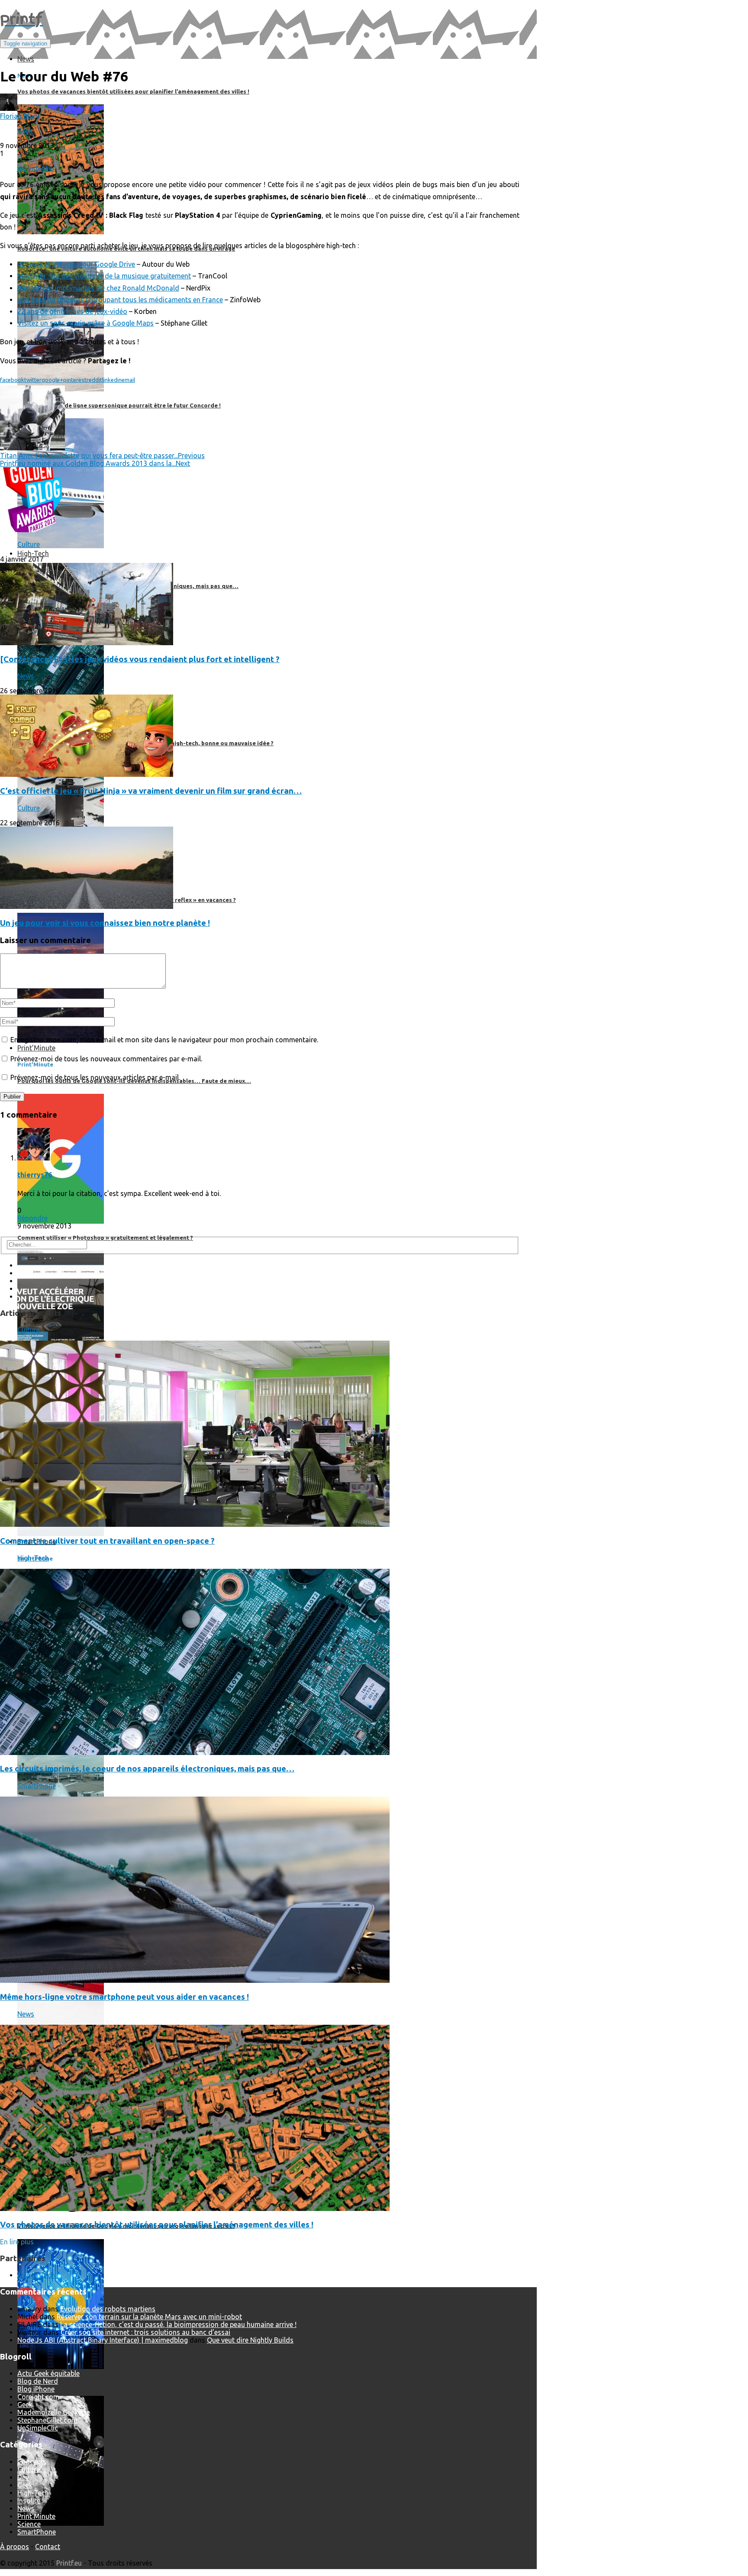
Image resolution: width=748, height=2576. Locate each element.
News (26, 676)
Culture (29, 544)
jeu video (31, 168)
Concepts (32, 2462)
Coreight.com (38, 2397)
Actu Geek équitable (48, 2373)
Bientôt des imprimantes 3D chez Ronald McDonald (98, 288)
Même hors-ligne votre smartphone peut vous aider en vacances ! (124, 1997)
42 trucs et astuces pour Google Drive (76, 264)
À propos (15, 2547)
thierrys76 (35, 1175)
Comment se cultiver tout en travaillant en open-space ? (107, 1541)
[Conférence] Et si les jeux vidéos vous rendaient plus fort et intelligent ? (140, 659)
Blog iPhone (36, 2389)
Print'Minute (36, 2516)
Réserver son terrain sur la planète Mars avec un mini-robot (149, 2317)
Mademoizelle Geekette (54, 2412)
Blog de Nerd (38, 2381)
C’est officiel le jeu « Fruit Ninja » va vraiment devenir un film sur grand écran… (151, 791)
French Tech (36, 2275)
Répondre (32, 1218)
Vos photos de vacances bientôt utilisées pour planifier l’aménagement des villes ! (157, 2225)
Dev (23, 2477)
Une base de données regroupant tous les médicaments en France (120, 300)
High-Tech (33, 1558)
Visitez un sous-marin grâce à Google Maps (85, 323)
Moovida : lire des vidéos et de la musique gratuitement (104, 276)
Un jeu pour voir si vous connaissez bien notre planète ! (105, 923)
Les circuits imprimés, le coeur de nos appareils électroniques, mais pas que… (147, 1769)
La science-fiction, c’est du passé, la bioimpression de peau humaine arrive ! (178, 2324)
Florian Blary (20, 116)
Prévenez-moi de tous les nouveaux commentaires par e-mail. (106, 1059)
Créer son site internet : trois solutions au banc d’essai (145, 2332)
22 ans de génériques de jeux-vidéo (72, 311)
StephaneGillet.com (47, 2420)
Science (29, 2524)
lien (51, 168)
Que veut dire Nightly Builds (250, 2340)
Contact (48, 2547)
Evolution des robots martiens (108, 2309)
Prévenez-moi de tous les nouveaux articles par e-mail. (95, 1077)
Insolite (29, 2501)
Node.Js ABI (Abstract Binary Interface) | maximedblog (103, 2340)
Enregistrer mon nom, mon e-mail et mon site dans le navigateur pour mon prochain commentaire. (164, 1040)
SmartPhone (37, 1786)
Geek (25, 131)
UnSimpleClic (38, 2428)
